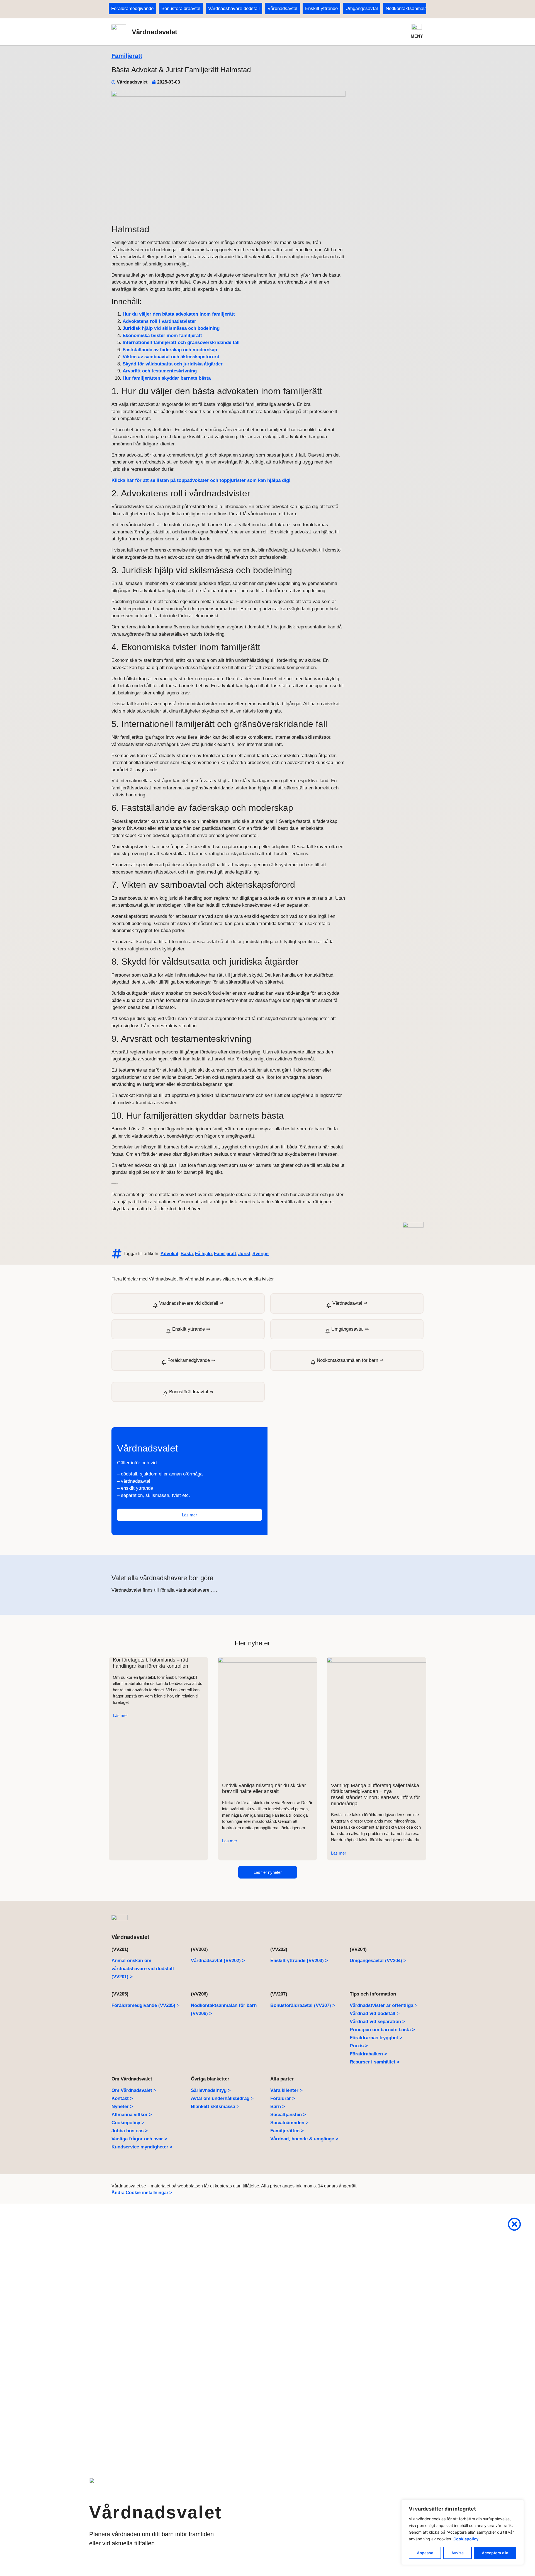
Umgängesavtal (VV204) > (378, 1961)
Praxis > (359, 2046)
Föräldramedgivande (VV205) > (145, 2005)
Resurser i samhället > (375, 2062)
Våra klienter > (286, 2090)
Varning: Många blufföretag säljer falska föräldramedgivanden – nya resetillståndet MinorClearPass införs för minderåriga (375, 1795)
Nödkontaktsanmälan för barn (416, 8)
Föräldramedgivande (132, 8)
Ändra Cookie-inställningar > (142, 2193)
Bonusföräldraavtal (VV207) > (303, 2005)
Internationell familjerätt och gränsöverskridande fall (181, 342)
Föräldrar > (283, 2098)
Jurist (244, 1254)
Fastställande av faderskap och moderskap (170, 350)
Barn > (278, 2107)
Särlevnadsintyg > (211, 2090)
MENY (417, 36)
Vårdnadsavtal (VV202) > (218, 1961)
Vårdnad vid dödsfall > (375, 2013)
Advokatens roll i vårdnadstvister (159, 321)
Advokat (169, 1254)
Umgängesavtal (362, 8)
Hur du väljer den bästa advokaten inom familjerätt (179, 314)
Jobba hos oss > (130, 2131)
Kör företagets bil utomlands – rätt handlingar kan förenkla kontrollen (150, 1663)
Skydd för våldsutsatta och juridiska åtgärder (173, 364)
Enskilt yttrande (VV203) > (299, 1961)
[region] (463, 2532)
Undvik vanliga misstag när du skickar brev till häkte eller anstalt (264, 1789)
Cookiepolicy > (128, 2123)
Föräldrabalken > (368, 2054)
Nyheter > (122, 2107)
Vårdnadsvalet (155, 32)
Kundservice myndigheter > (142, 2147)
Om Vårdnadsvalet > (134, 2090)
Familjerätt (127, 56)
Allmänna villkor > (132, 2115)
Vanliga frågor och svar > (139, 2139)
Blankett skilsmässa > (215, 2107)
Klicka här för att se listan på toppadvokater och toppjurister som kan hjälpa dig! (201, 480)
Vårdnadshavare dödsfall (234, 8)
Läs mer (120, 1715)
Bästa (187, 1254)
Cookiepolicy (466, 2539)
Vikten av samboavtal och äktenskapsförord (171, 357)
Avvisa (458, 2553)
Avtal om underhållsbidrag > (222, 2098)
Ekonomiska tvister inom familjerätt (162, 336)
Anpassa (425, 2553)
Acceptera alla (495, 2553)
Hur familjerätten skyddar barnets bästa (167, 378)
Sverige (261, 1254)
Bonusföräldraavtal (181, 8)
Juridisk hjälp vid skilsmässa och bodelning (171, 328)
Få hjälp (203, 1254)
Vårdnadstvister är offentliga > (384, 2005)
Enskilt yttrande (321, 8)
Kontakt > (122, 2098)
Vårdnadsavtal (282, 8)
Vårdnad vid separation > (377, 2022)
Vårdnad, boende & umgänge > (304, 2139)
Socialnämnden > (289, 2123)
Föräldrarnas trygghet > (376, 2038)
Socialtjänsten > (288, 2115)
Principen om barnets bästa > (382, 2030)
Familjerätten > (287, 2131)
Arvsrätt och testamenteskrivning (160, 371)
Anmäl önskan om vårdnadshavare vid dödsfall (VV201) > (143, 1969)
